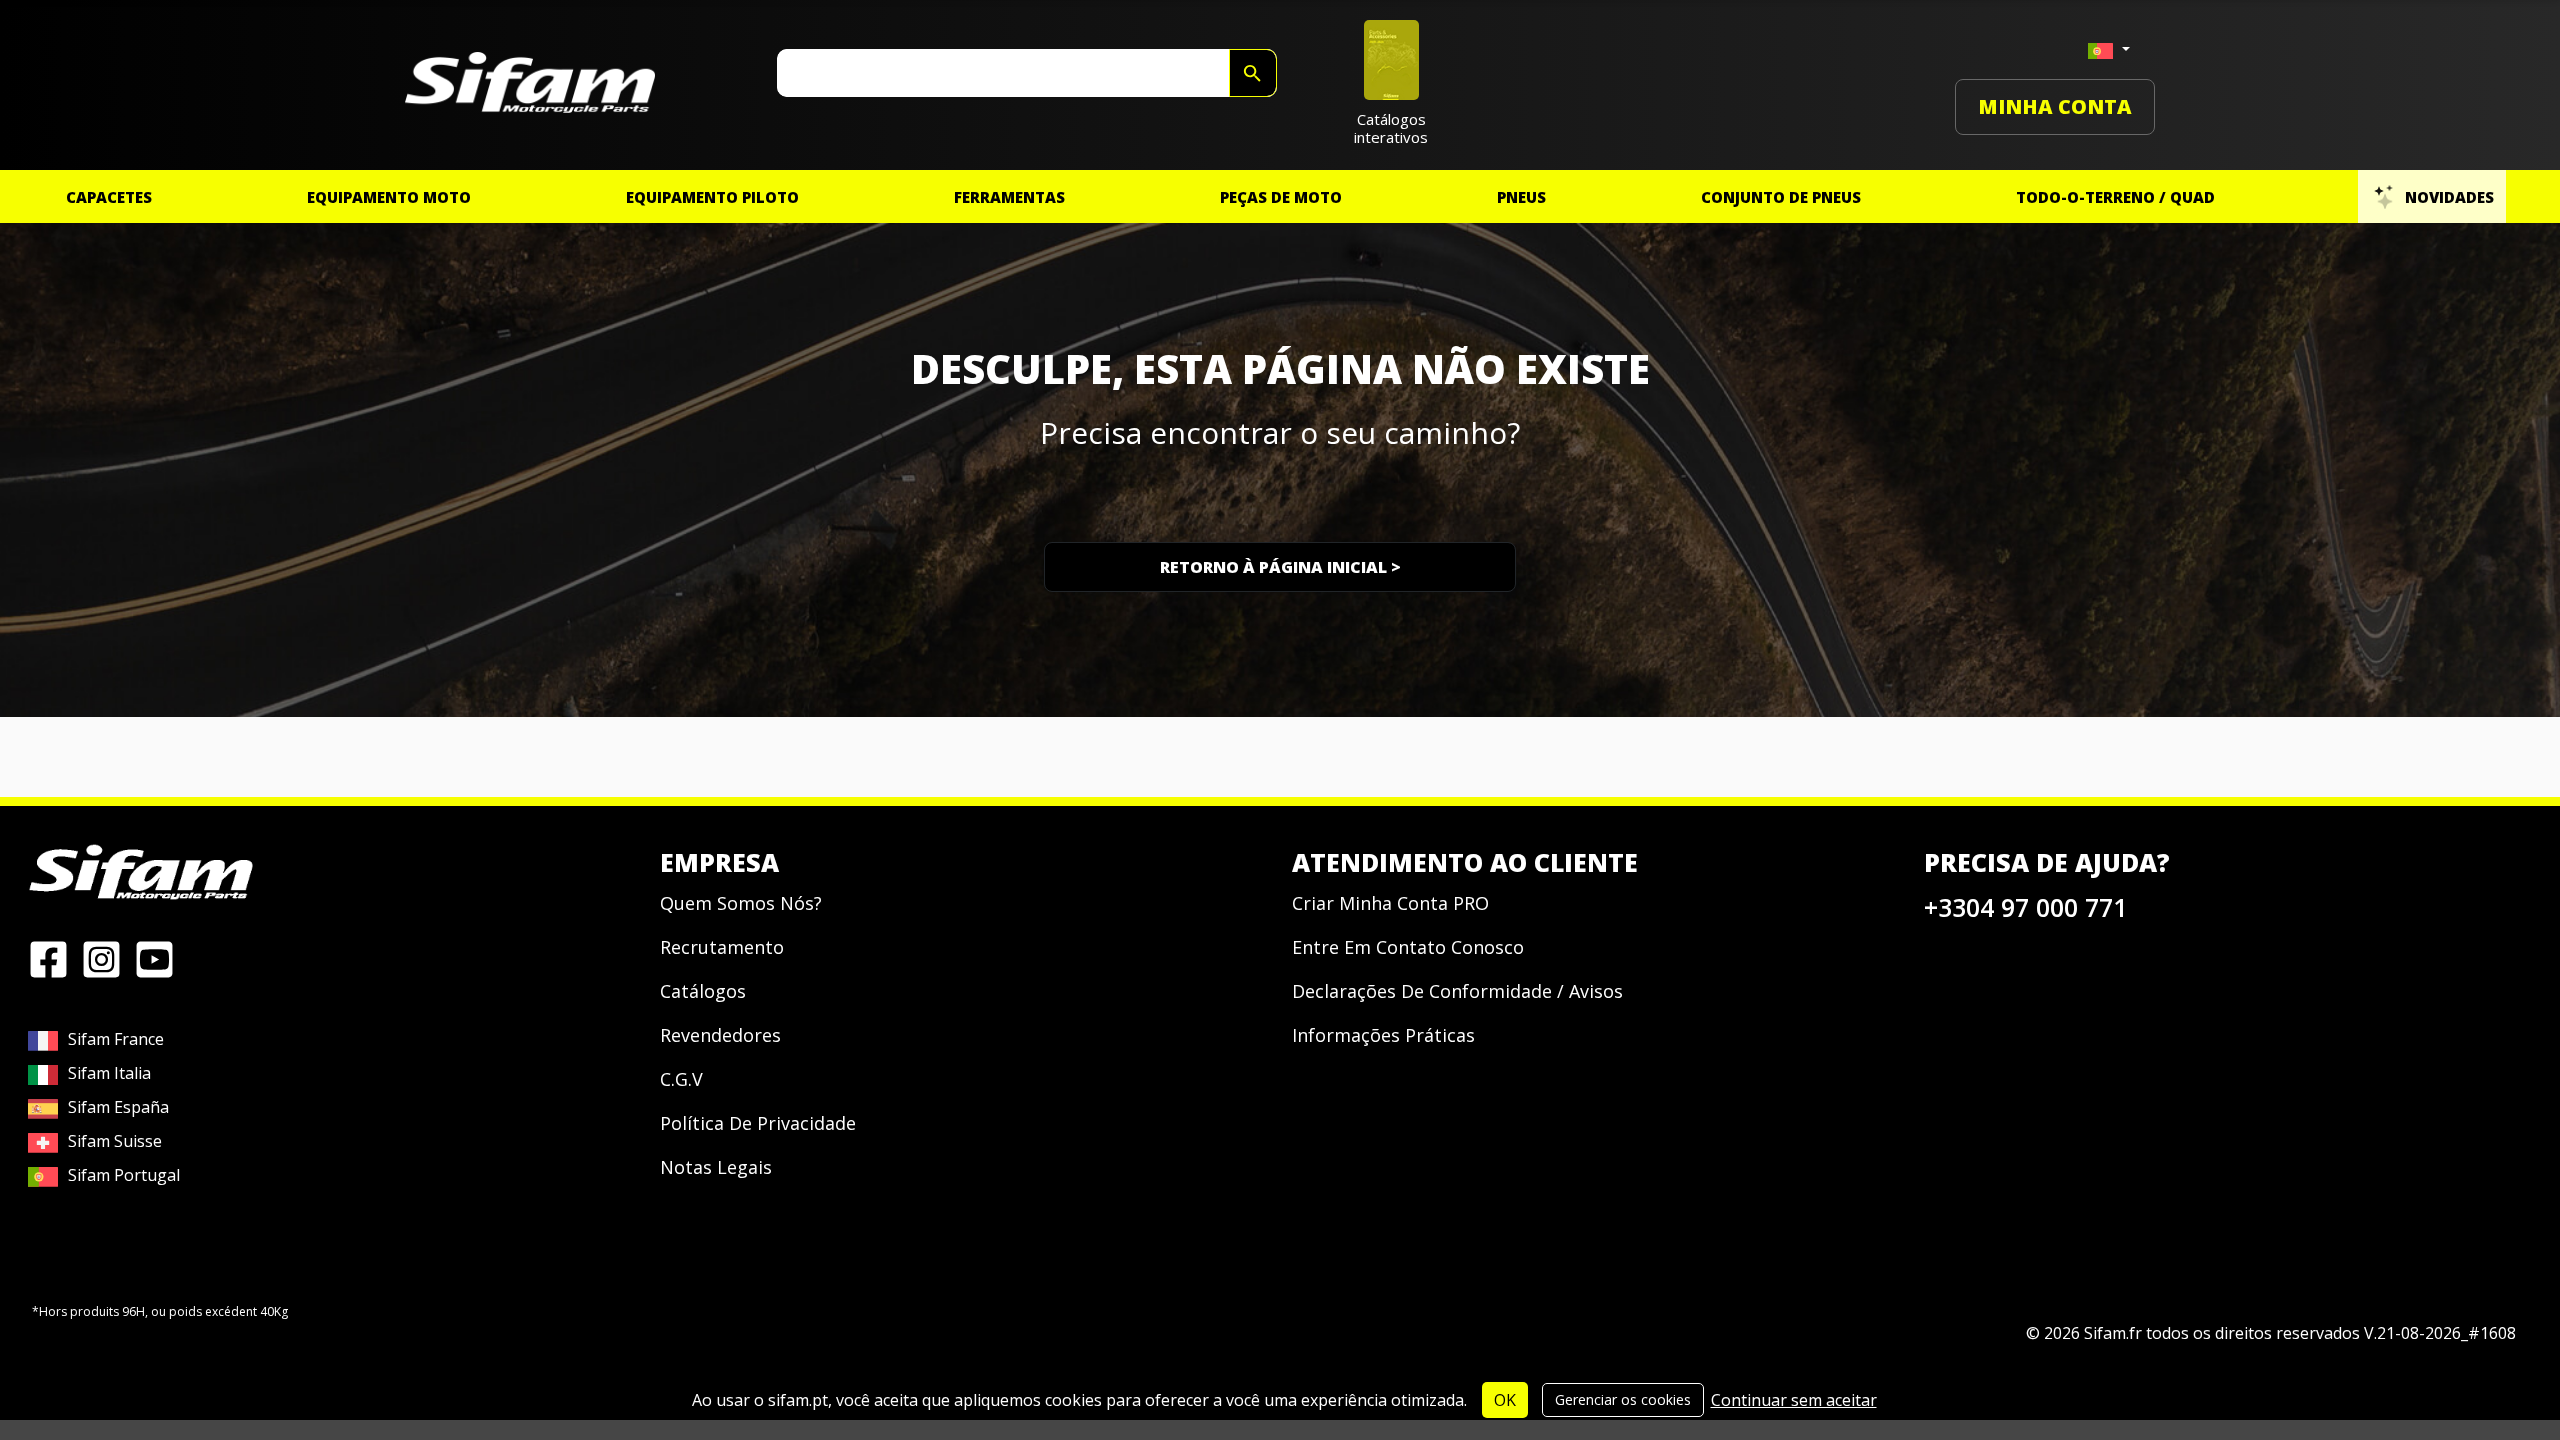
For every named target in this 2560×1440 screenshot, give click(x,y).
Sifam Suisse (115, 1141)
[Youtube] (154, 958)
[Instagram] (101, 958)
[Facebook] (48, 958)
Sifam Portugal (124, 1175)
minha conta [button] (2055, 106)
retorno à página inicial (1280, 567)
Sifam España (118, 1107)
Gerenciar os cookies (1623, 1399)
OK (1505, 1400)
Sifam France (116, 1039)
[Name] (1253, 73)
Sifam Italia (109, 1073)
